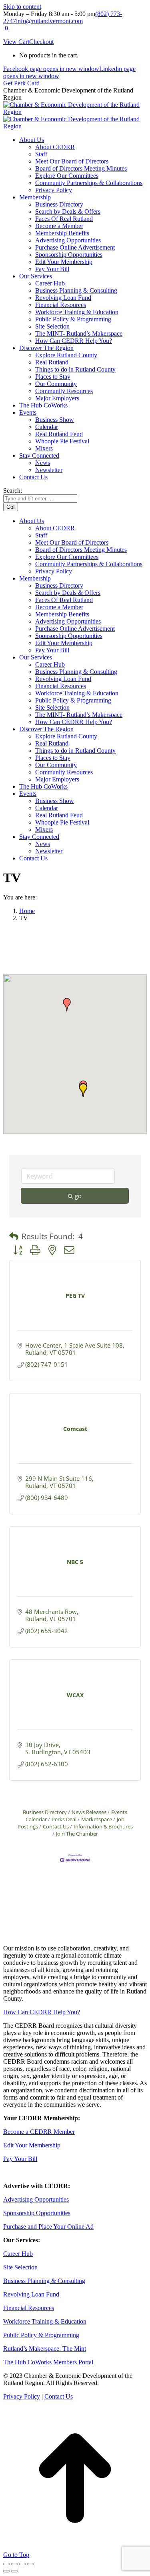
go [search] (78, 1196)
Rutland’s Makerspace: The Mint (45, 2349)
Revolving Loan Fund (31, 2294)
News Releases (89, 1812)
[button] (67, 1005)
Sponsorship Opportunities (37, 2213)
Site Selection (20, 2267)
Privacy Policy (22, 2396)
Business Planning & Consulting (44, 2281)
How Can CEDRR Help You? (42, 2012)
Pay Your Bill (20, 2159)
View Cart (16, 42)
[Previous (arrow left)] (6, 2571)
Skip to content (22, 7)
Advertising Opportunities (36, 2199)
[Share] (14, 2564)
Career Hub (18, 2254)
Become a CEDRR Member (39, 2132)
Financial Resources (29, 2308)
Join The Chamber (77, 1834)
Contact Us (56, 1826)
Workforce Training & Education (45, 2321)
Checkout (41, 42)
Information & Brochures (103, 1826)
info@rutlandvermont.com (49, 21)
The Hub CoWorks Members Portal (48, 2362)
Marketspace (97, 1819)
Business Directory (45, 1812)
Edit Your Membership (32, 2145)
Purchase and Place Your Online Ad (48, 2227)
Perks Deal (64, 1819)
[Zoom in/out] (30, 2564)
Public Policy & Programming (41, 2335)
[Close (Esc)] (6, 2564)
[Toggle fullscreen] (22, 2564)
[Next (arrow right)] (14, 2571)
